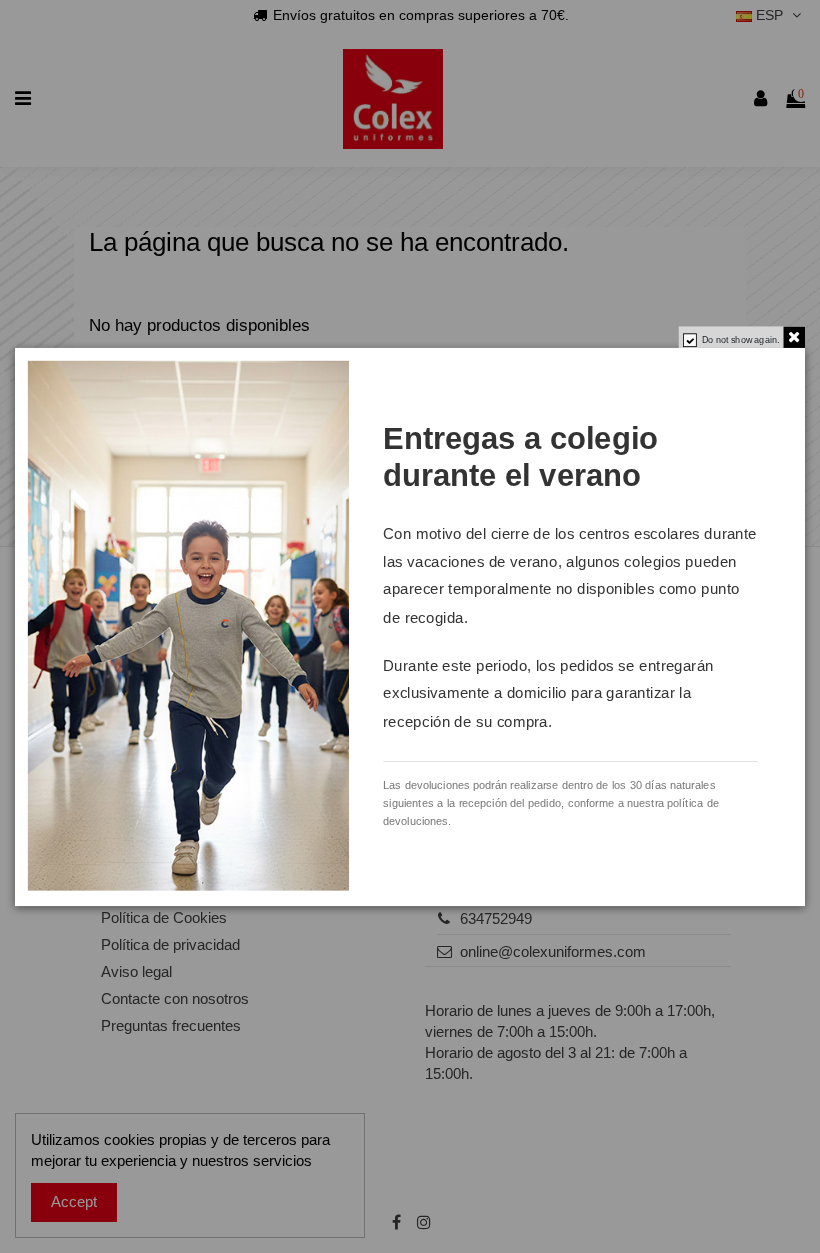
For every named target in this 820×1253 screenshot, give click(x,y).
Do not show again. (740, 339)
